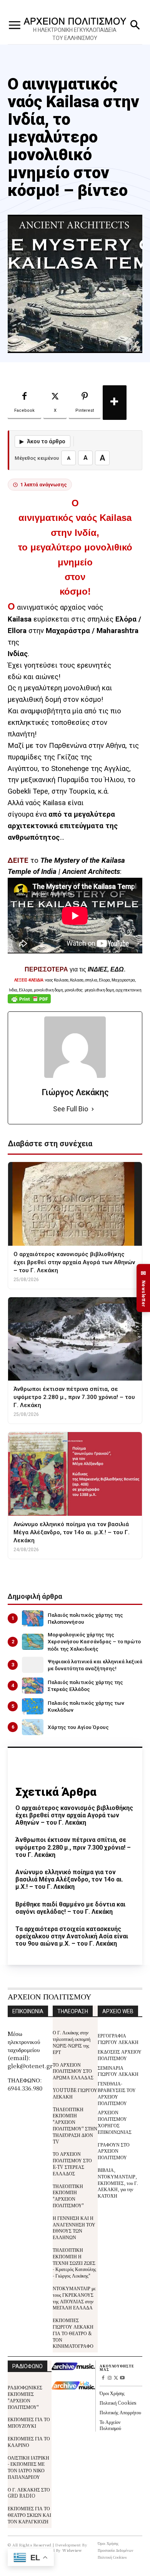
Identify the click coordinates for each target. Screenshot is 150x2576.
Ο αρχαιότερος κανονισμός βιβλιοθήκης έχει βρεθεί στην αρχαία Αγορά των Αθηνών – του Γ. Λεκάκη (74, 1815)
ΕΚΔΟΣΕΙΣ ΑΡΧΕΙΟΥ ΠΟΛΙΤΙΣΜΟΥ (120, 2055)
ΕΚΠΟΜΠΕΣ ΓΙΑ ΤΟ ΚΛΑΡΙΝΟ (29, 2442)
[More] (115, 403)
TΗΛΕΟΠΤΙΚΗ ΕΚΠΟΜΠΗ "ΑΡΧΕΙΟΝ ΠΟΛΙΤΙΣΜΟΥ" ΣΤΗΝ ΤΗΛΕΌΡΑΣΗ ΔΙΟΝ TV (75, 2125)
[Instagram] (109, 2378)
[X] (116, 2378)
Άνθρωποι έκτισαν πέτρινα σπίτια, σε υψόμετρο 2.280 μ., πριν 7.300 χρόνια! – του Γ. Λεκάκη (73, 1847)
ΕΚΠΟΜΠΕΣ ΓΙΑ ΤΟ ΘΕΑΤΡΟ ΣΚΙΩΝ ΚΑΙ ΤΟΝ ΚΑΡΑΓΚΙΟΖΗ (29, 2515)
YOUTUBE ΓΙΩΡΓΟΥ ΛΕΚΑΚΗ (75, 2093)
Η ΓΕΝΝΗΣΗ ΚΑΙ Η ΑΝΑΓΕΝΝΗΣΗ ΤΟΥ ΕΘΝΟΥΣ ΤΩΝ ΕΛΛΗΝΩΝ (74, 2227)
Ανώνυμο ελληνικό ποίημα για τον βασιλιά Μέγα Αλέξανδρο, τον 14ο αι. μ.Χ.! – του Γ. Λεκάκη (69, 1879)
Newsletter (143, 1288)
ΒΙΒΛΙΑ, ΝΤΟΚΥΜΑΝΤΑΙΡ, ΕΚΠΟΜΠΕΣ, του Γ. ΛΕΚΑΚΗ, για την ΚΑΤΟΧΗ (118, 2183)
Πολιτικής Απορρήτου (120, 2412)
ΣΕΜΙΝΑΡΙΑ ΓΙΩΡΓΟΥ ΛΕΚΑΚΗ (118, 2071)
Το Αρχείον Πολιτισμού (110, 2425)
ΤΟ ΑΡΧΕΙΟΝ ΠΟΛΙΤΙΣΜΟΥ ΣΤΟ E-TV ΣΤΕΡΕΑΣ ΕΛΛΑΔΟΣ (72, 2163)
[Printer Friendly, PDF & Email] (29, 1003)
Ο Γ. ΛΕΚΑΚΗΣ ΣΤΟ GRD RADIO (29, 2493)
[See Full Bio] (93, 1109)
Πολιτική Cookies (118, 2403)
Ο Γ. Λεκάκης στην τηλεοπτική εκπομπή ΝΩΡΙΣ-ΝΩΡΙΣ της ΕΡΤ (72, 2042)
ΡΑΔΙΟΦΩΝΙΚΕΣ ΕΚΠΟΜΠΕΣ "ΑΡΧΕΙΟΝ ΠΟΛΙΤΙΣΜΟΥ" (25, 2397)
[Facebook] (103, 2378)
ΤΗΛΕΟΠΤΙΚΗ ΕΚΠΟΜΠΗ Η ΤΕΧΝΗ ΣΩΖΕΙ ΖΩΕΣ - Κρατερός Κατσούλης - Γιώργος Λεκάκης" (74, 2263)
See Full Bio (71, 1109)
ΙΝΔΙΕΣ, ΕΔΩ (106, 969)
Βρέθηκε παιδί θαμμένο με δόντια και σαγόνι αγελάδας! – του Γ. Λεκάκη (70, 1908)
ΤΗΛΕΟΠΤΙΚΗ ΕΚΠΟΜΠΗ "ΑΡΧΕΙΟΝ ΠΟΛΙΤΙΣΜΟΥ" (68, 2196)
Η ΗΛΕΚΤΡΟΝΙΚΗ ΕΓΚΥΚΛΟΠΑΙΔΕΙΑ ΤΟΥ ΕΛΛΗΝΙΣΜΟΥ (75, 34)
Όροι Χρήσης (112, 2393)
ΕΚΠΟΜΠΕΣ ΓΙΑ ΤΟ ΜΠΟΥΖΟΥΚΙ (29, 2422)
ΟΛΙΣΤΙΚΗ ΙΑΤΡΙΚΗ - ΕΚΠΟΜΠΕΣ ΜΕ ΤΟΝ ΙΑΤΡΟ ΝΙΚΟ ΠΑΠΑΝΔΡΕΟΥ (28, 2467)
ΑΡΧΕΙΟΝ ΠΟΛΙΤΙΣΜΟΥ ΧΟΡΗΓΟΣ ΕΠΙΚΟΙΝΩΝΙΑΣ (115, 2122)
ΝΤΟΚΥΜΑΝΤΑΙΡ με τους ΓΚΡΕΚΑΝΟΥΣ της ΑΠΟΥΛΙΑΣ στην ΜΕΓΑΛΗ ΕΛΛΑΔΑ (74, 2298)
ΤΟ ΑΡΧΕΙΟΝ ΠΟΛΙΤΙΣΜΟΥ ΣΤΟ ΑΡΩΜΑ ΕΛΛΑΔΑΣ (73, 2071)
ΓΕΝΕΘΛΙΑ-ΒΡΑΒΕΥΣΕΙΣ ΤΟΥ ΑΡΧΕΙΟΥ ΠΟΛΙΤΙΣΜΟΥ (117, 2093)
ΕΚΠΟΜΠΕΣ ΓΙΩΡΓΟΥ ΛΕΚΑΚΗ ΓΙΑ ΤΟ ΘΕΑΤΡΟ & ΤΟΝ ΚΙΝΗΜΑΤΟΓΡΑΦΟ (73, 2333)
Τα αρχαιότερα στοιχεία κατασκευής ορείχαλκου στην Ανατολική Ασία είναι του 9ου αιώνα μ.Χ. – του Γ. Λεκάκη (72, 1936)
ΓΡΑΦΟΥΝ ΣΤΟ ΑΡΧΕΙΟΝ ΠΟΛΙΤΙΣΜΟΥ (114, 2151)
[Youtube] (122, 2378)
